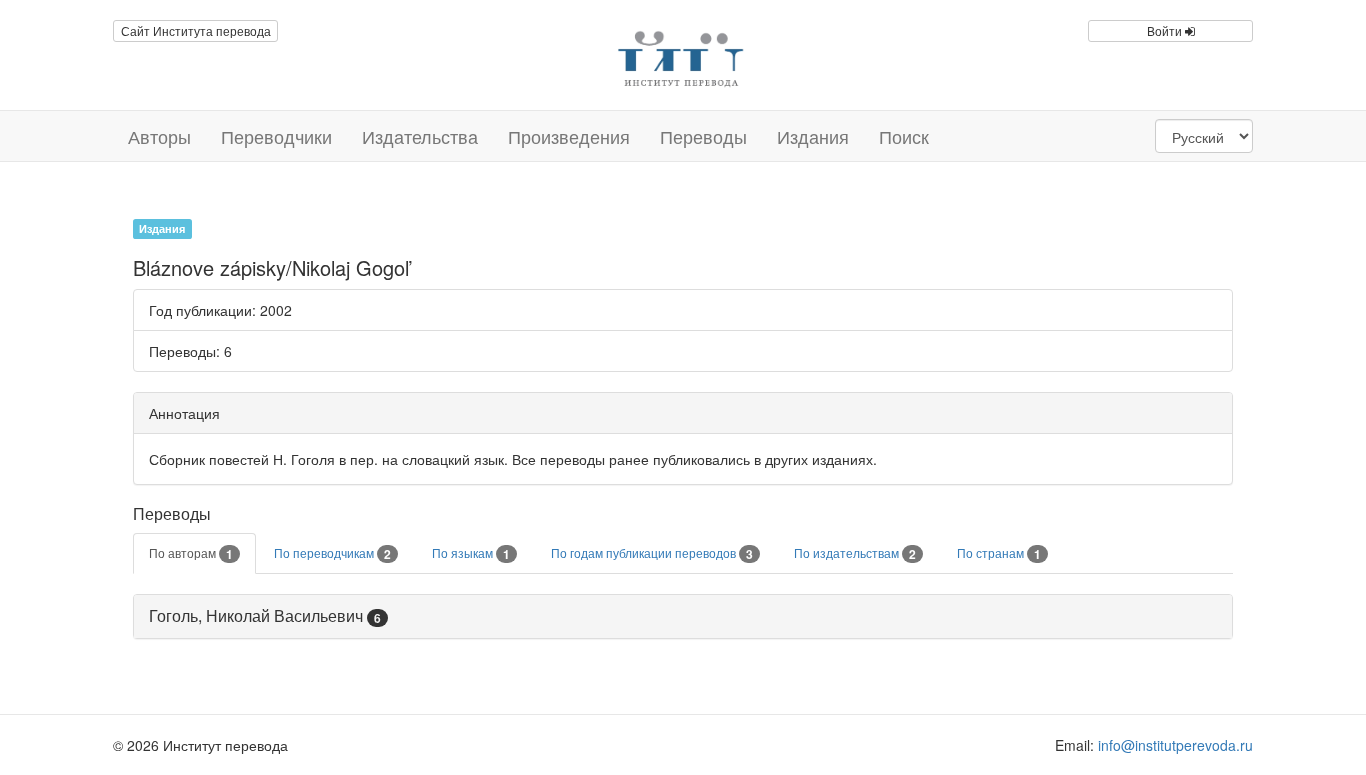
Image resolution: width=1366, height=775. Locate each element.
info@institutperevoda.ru (1175, 745)
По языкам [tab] (471, 554)
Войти (1166, 30)
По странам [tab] (999, 554)
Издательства (420, 136)
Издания (813, 136)
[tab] (683, 616)
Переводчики (276, 136)
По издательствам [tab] (855, 554)
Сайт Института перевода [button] (196, 30)
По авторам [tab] (191, 554)
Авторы (159, 136)
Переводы (703, 136)
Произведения (569, 136)
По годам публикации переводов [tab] (652, 554)
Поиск (904, 136)
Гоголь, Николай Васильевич (256, 615)
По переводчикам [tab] (332, 554)
